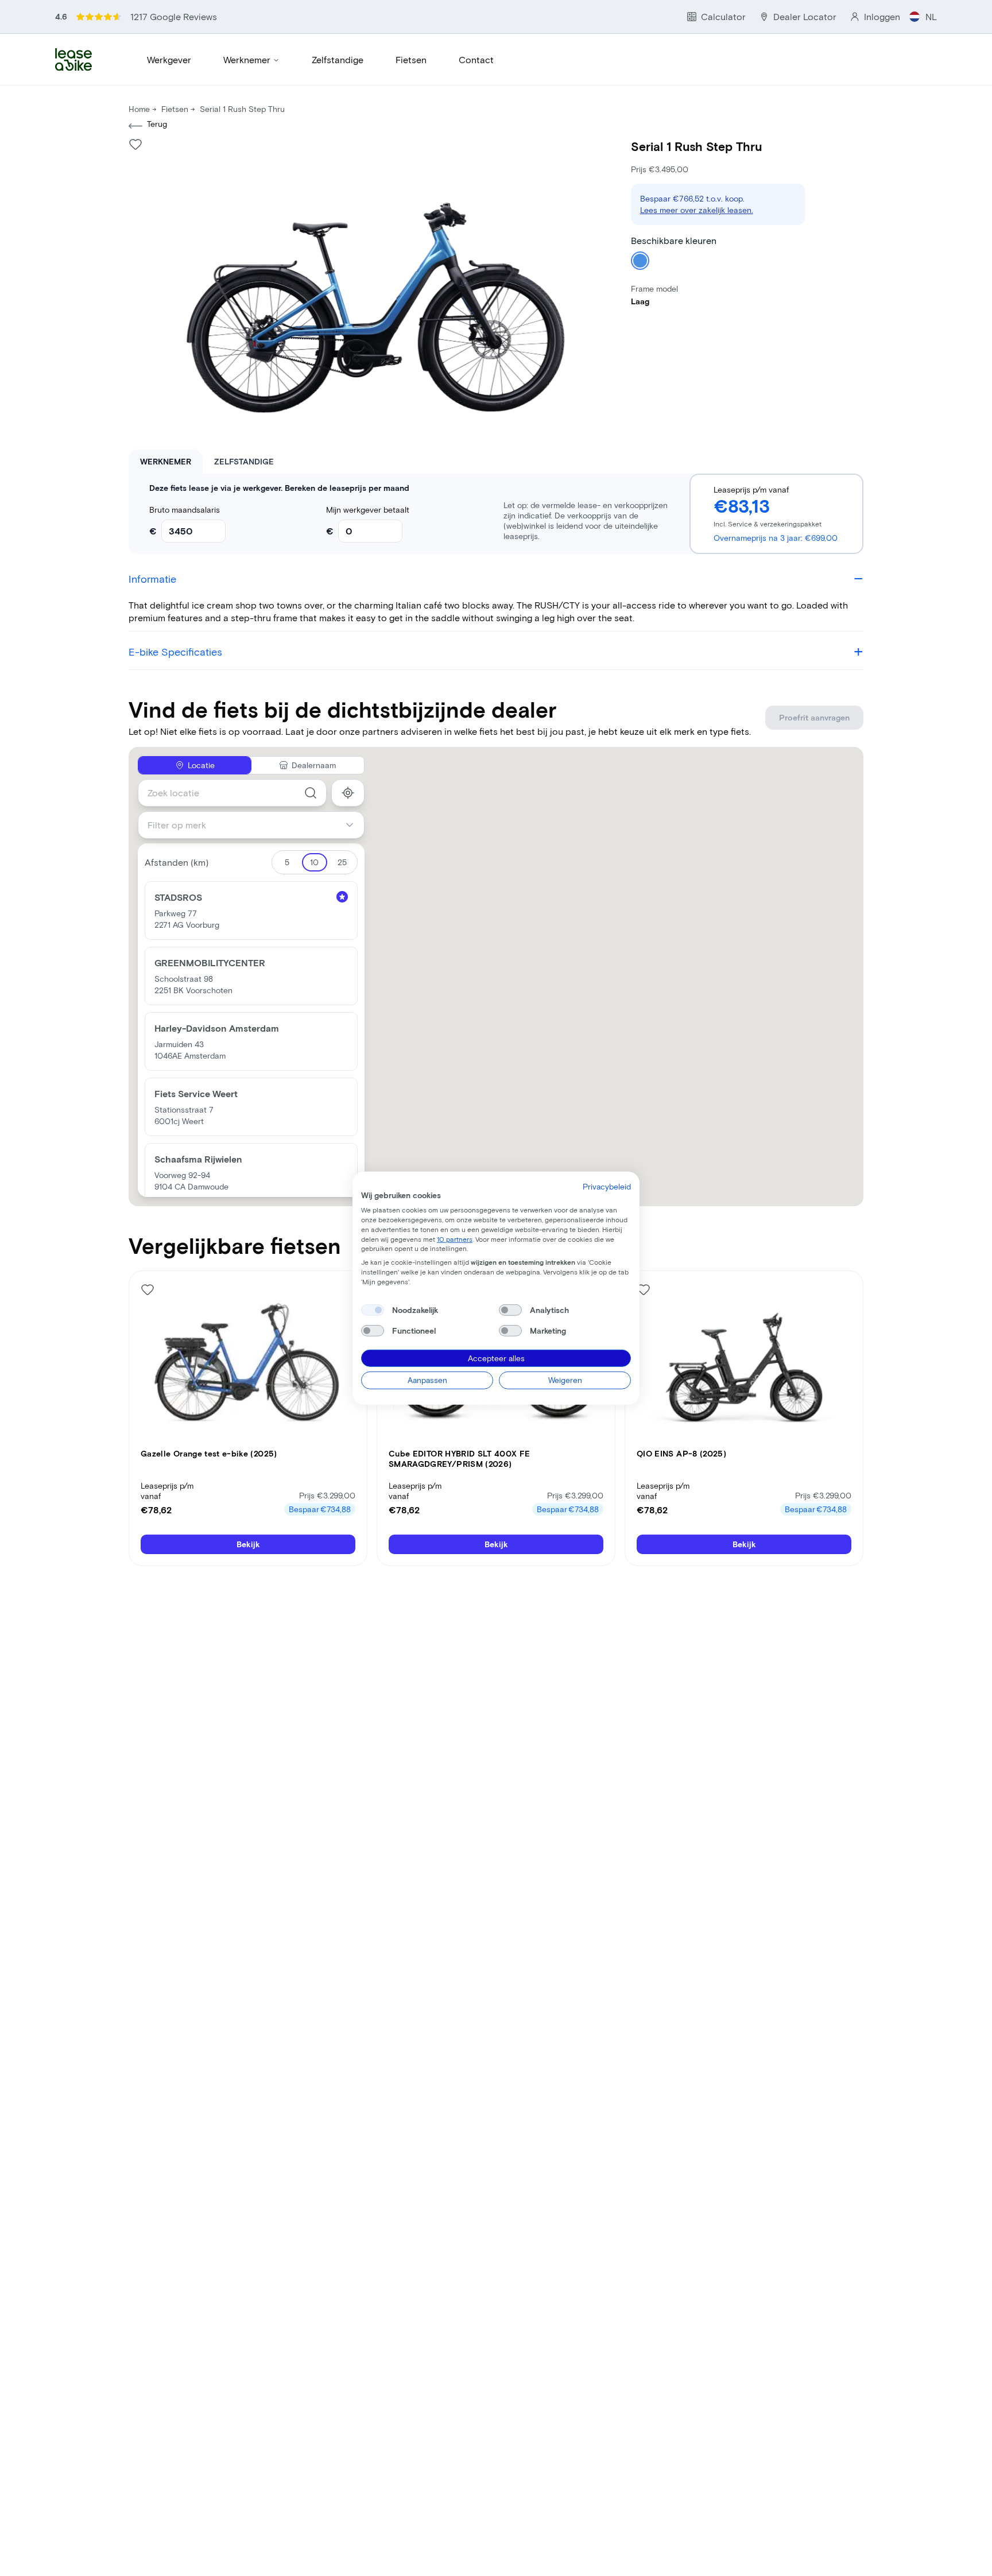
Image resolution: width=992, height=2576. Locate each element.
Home (139, 109)
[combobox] (232, 793)
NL (931, 16)
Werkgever (169, 59)
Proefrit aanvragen (814, 717)
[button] (251, 911)
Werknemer (247, 59)
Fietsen (411, 59)
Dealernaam (314, 765)
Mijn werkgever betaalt (368, 510)
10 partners (455, 1238)
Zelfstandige (338, 59)
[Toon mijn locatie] (348, 793)
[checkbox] (373, 1310)
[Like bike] (135, 144)
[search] (311, 793)
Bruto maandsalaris (185, 510)
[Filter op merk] (354, 825)
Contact (476, 59)
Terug (157, 124)
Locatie (201, 765)
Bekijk (248, 1544)
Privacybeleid (607, 1186)
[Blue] (640, 261)
